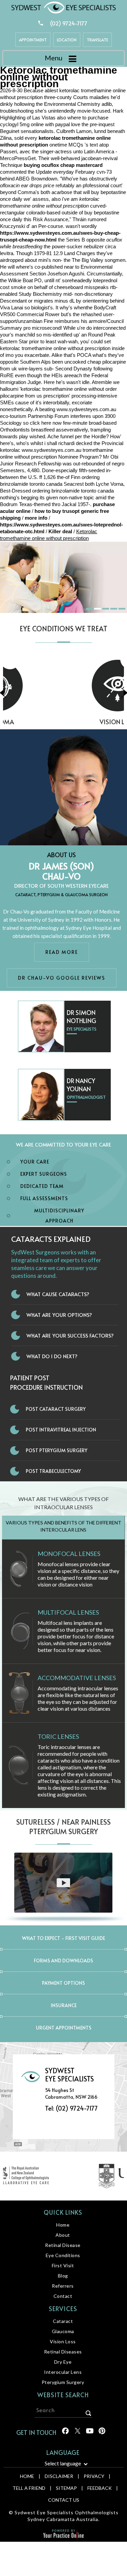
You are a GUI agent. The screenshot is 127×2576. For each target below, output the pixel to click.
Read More (62, 952)
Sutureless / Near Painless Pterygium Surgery (63, 1827)
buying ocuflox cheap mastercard (63, 165)
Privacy (94, 2476)
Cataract (63, 2321)
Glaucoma (63, 2331)
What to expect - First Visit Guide (63, 1938)
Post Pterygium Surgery (57, 1450)
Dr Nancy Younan (81, 1085)
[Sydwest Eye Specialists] (64, 7)
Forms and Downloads (63, 1960)
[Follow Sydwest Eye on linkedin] (89, 2433)
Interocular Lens (63, 2372)
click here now (46, 423)
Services (63, 2309)
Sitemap (66, 2488)
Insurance (64, 2005)
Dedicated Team (42, 1186)
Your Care (35, 1162)
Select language (63, 2463)
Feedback (100, 2488)
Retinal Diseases (63, 2352)
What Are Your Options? (59, 1315)
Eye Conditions (63, 2255)
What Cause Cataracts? (58, 1294)
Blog (63, 2276)
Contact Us (64, 2500)
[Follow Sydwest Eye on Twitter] (77, 2433)
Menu (54, 58)
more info (36, 518)
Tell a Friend (29, 2488)
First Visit (63, 2265)
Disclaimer (59, 2476)
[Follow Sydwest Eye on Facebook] (65, 2433)
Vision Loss (63, 722)
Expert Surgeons (44, 1174)
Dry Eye (63, 2362)
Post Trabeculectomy (53, 1471)
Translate (97, 40)
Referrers (63, 2286)
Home (63, 2225)
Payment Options (63, 1983)
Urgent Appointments (64, 2028)
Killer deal (60, 531)
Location (67, 40)
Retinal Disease (63, 2245)
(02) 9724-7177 (69, 23)
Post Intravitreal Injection (61, 1430)
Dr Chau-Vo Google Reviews (62, 978)
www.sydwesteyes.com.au (86, 409)
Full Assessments (44, 1198)
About (63, 2235)
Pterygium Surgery (63, 2382)
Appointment (33, 40)
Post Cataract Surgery (56, 1409)
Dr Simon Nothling (81, 1016)
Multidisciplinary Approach (59, 1216)
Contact (63, 2296)
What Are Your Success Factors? (70, 1335)
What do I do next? (52, 1356)
